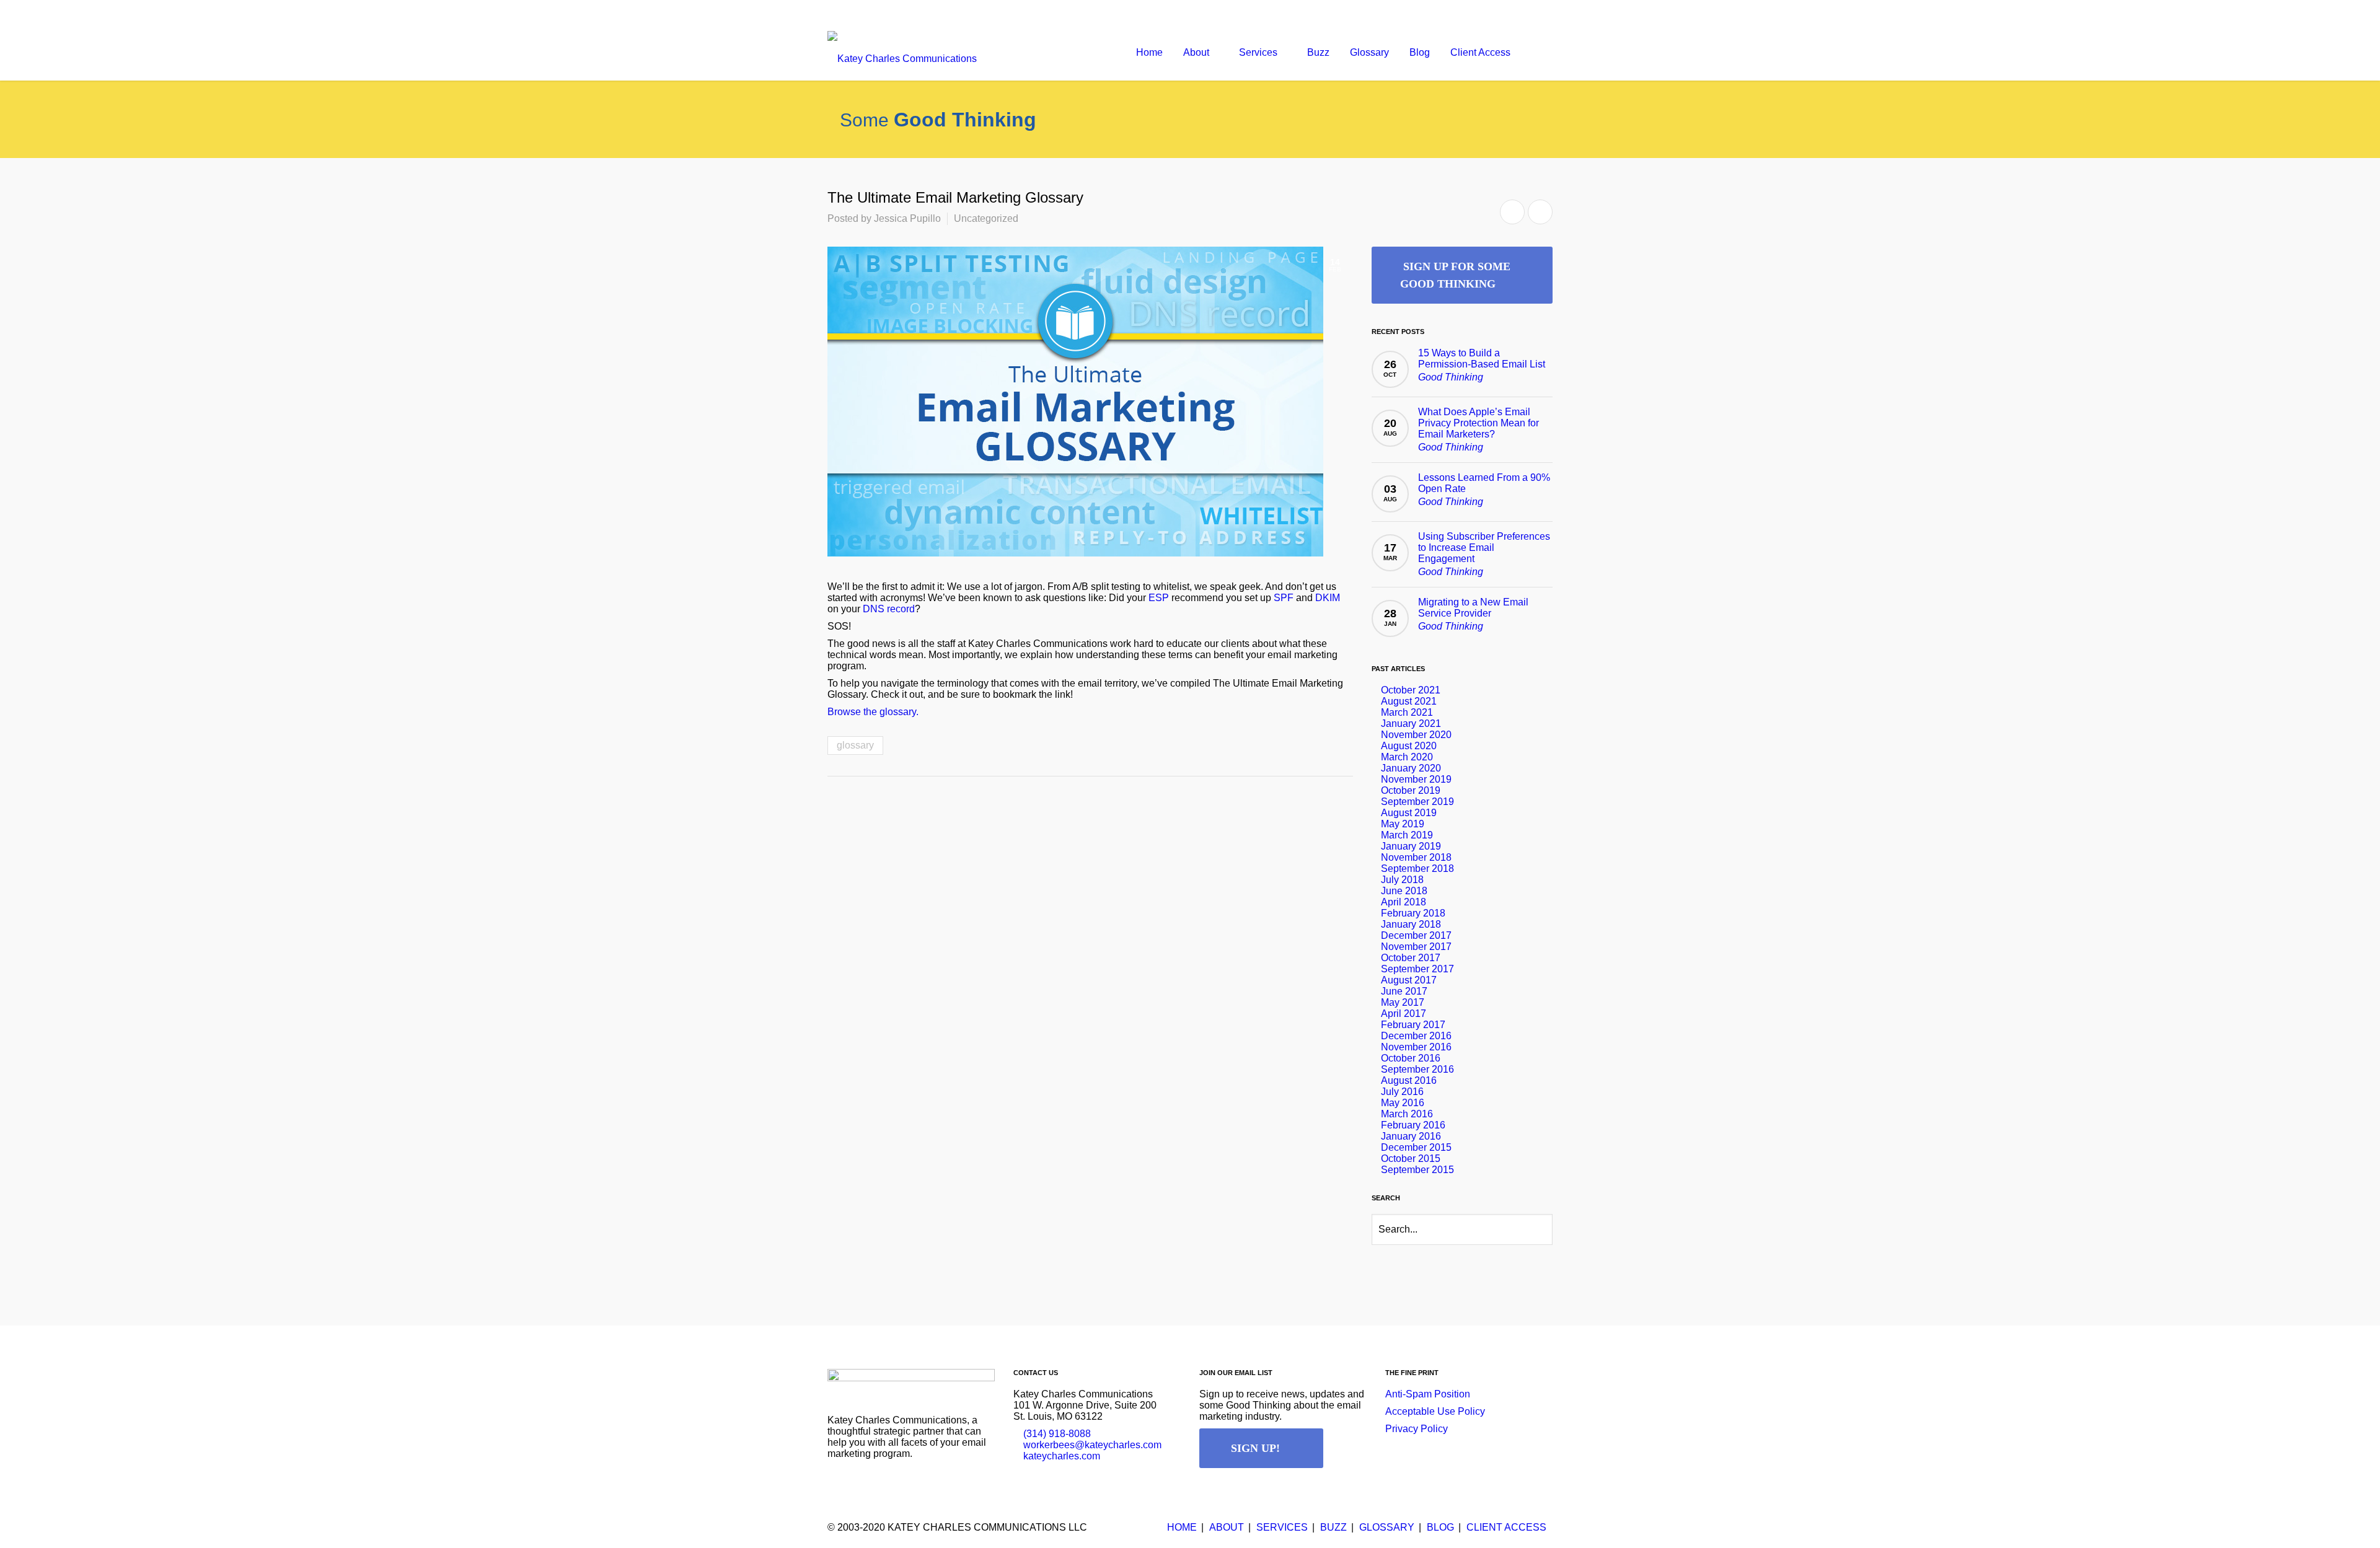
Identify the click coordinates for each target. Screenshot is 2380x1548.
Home (1182, 1527)
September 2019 (1417, 802)
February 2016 (1413, 1125)
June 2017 (1404, 991)
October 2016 (1411, 1058)
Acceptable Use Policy (1435, 1411)
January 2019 (1411, 846)
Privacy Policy (1417, 1429)
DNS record (889, 609)
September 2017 (1417, 969)
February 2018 (1413, 913)
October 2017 (1411, 958)
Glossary (1387, 1527)
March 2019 (1407, 835)
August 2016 (1409, 1080)
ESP (1159, 598)
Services (1282, 1527)
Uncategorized (986, 218)
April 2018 (1404, 902)
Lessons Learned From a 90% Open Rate (1484, 483)
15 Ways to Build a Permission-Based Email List (1482, 358)
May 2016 (1403, 1103)
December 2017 (1416, 935)
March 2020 (1407, 757)
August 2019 (1409, 813)
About (1227, 1527)
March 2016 (1407, 1114)
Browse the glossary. (873, 712)
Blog (1440, 1527)
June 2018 (1404, 891)
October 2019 (1411, 790)
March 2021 (1407, 712)
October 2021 (1411, 690)
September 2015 (1417, 1170)
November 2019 (1416, 779)
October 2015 (1411, 1159)
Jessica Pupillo (907, 218)
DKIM (1328, 598)
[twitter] (1515, 12)
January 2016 (1411, 1136)
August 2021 (1409, 701)
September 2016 (1417, 1069)
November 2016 (1416, 1047)
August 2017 (1409, 980)
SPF (1284, 598)
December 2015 (1416, 1147)
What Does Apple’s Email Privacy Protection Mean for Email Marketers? (1479, 423)
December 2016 (1416, 1036)
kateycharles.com (1062, 1456)
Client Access (1506, 1527)
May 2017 (1403, 1002)
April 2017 (1404, 1014)
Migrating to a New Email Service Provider (1473, 608)
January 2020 (1411, 768)
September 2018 (1417, 869)
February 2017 (1413, 1025)
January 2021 (1411, 723)
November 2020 (1416, 735)
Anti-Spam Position (1428, 1394)
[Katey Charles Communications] (902, 53)
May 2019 (1403, 824)
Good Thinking (1451, 377)
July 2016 (1402, 1092)
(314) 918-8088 (1057, 1434)
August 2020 (1409, 746)
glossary (855, 745)
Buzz (1333, 1527)
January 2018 (1411, 924)
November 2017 (1416, 947)
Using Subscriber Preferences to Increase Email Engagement (1484, 548)
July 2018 (1402, 880)
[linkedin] (1540, 12)
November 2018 (1416, 857)
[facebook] (1491, 12)
